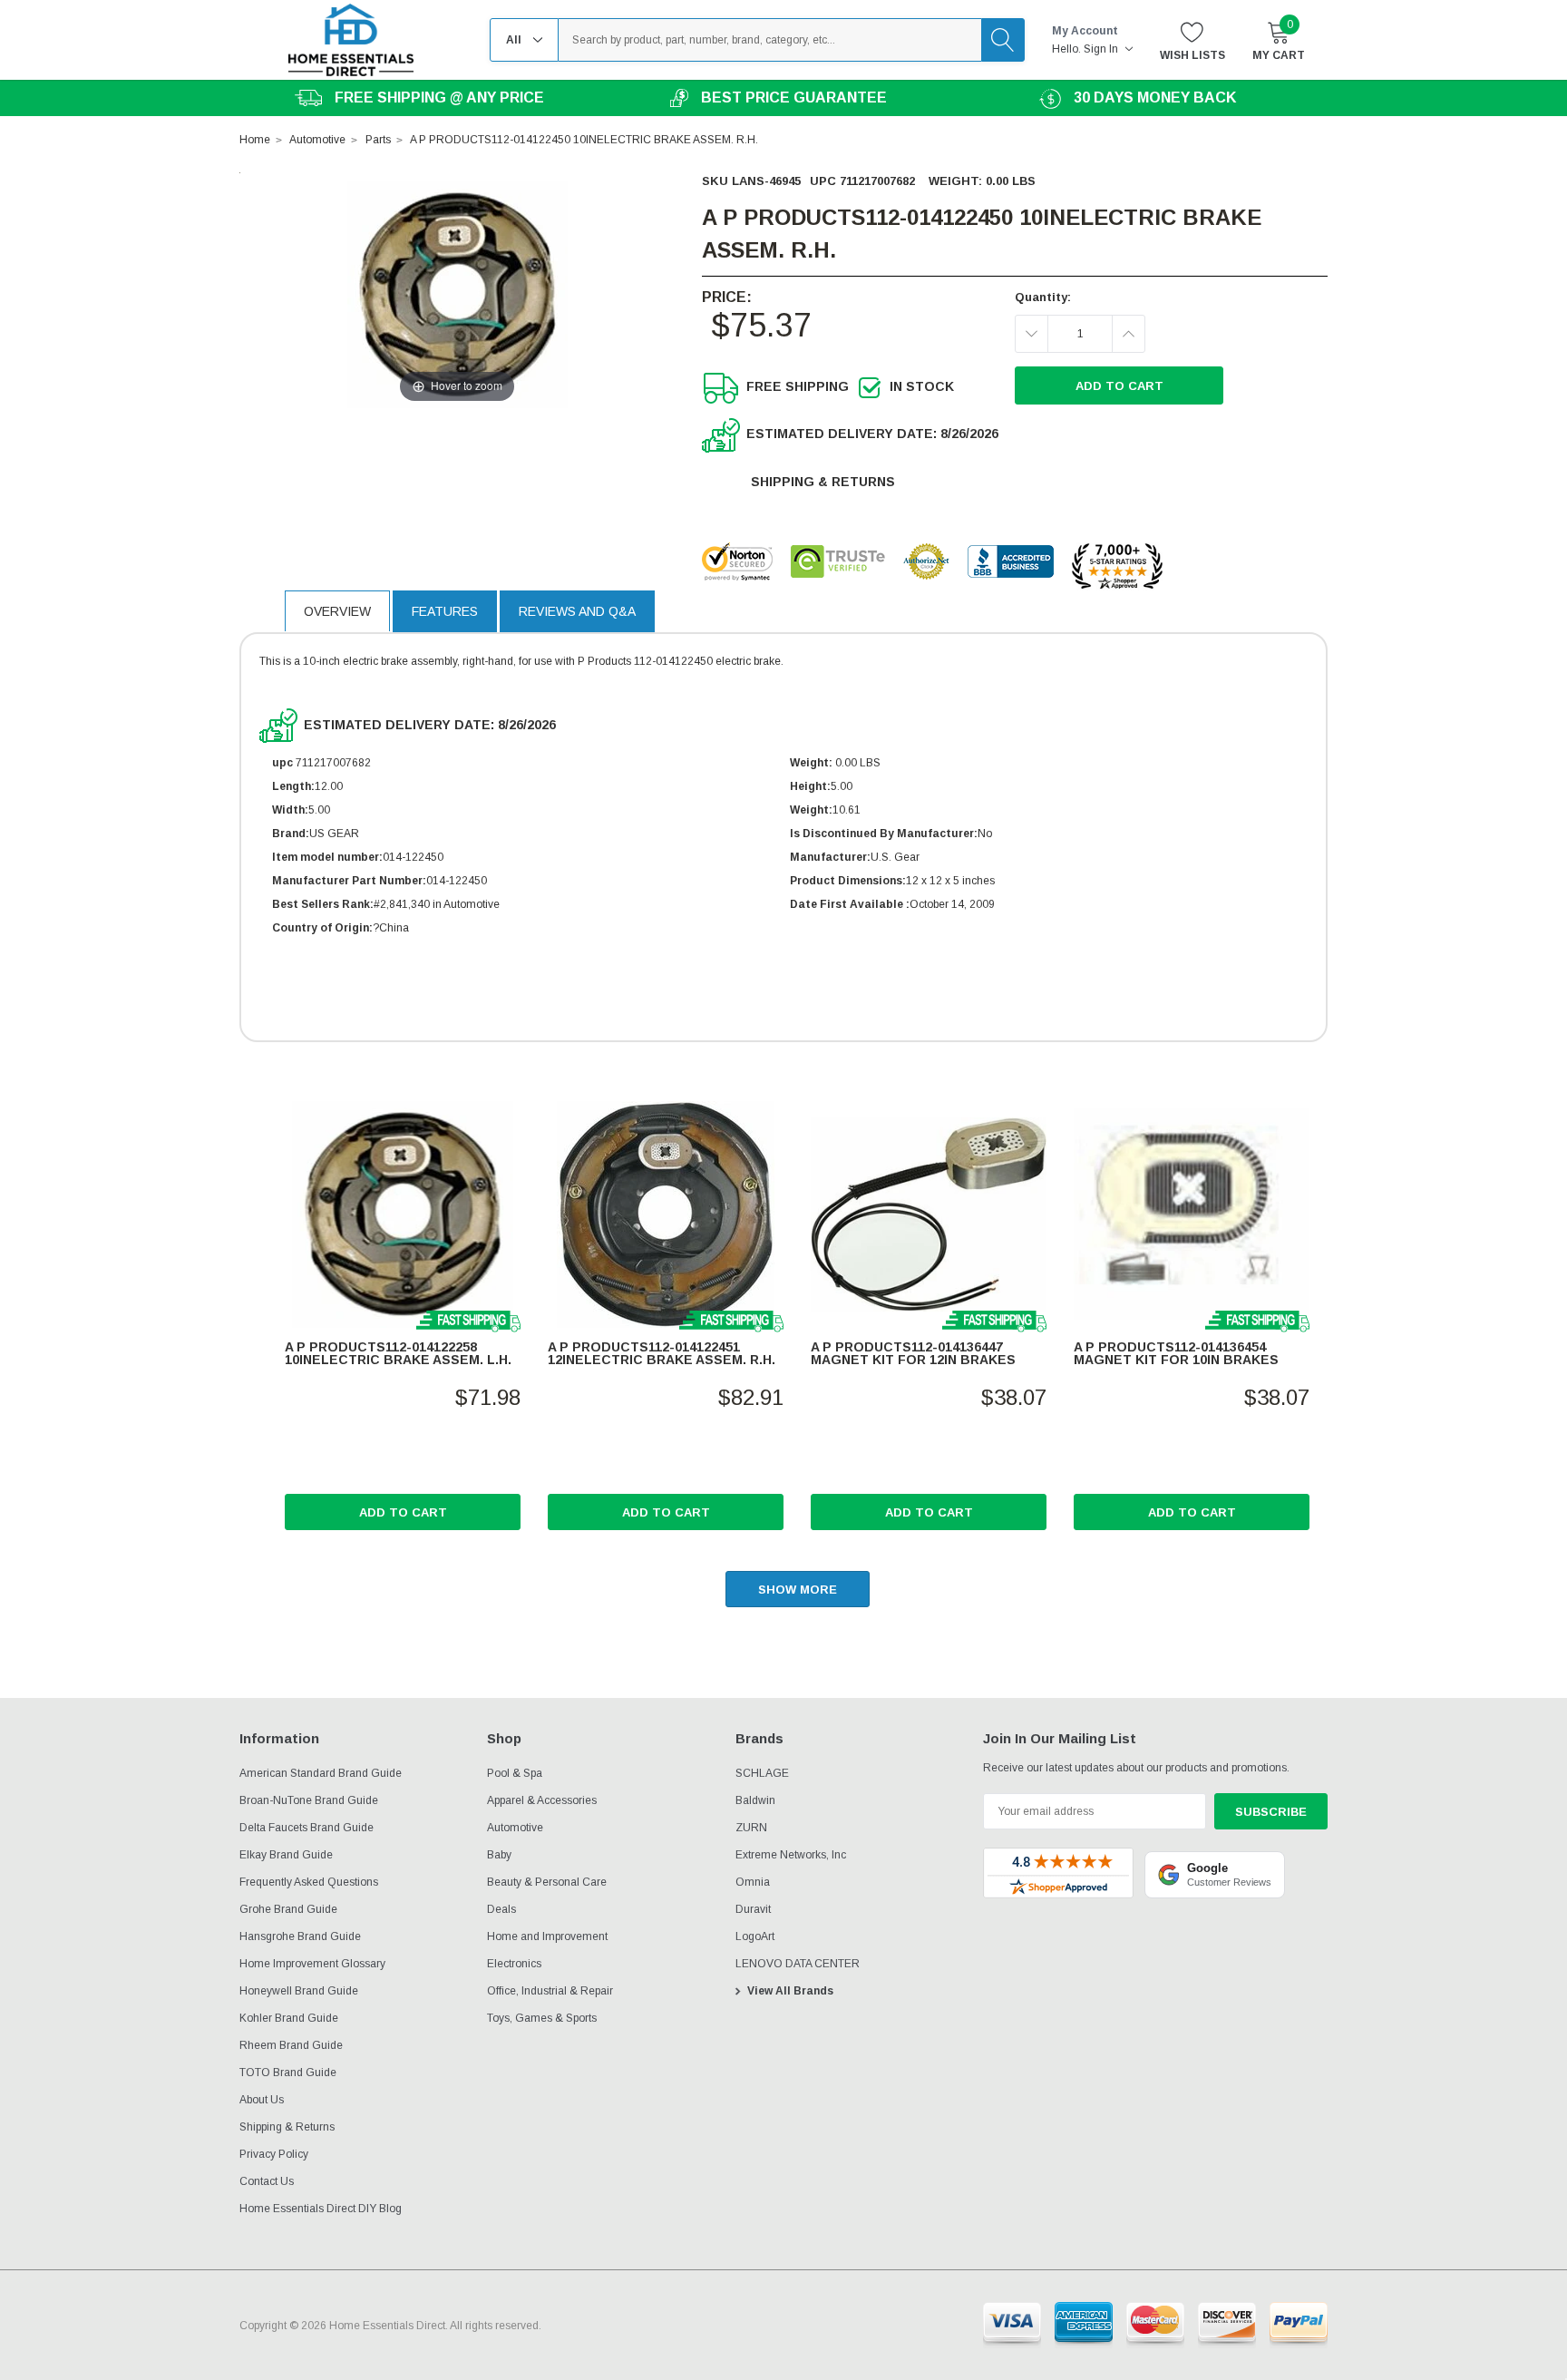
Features (445, 611)
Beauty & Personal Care (547, 1882)
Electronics (514, 1964)
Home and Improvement (547, 1936)
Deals (501, 1909)
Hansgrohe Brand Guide (300, 1936)
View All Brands (790, 1991)
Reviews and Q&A (577, 611)
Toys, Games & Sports (542, 2018)
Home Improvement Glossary (312, 1964)
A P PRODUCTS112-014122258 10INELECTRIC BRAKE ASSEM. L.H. (398, 1353)
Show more (798, 1590)
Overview (337, 611)
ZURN (751, 1828)
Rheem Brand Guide (291, 2045)
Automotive (515, 1828)
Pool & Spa (515, 1773)
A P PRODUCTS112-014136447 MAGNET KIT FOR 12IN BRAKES (913, 1353)
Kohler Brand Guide (289, 2018)
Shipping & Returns (823, 482)
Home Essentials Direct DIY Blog (321, 2209)
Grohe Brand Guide (288, 1909)
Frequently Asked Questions (309, 1882)
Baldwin (755, 1800)
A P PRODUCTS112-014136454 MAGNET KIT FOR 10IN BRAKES (1176, 1353)
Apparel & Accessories (542, 1800)
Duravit (753, 1909)
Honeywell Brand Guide (299, 1991)
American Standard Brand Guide (321, 1773)
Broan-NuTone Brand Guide (309, 1800)
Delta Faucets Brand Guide (307, 1828)
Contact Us (267, 2181)
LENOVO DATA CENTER (798, 1964)
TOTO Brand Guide (288, 2073)
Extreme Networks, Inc (791, 1855)
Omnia (753, 1882)
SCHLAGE (762, 1773)
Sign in (1102, 49)
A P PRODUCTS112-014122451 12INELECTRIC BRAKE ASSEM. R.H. (662, 1353)
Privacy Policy (274, 2154)
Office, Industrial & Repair (550, 1991)
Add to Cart (403, 1512)
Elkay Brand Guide (286, 1855)
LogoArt (755, 1936)
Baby (499, 1855)
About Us (262, 2100)
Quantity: (1043, 297)
